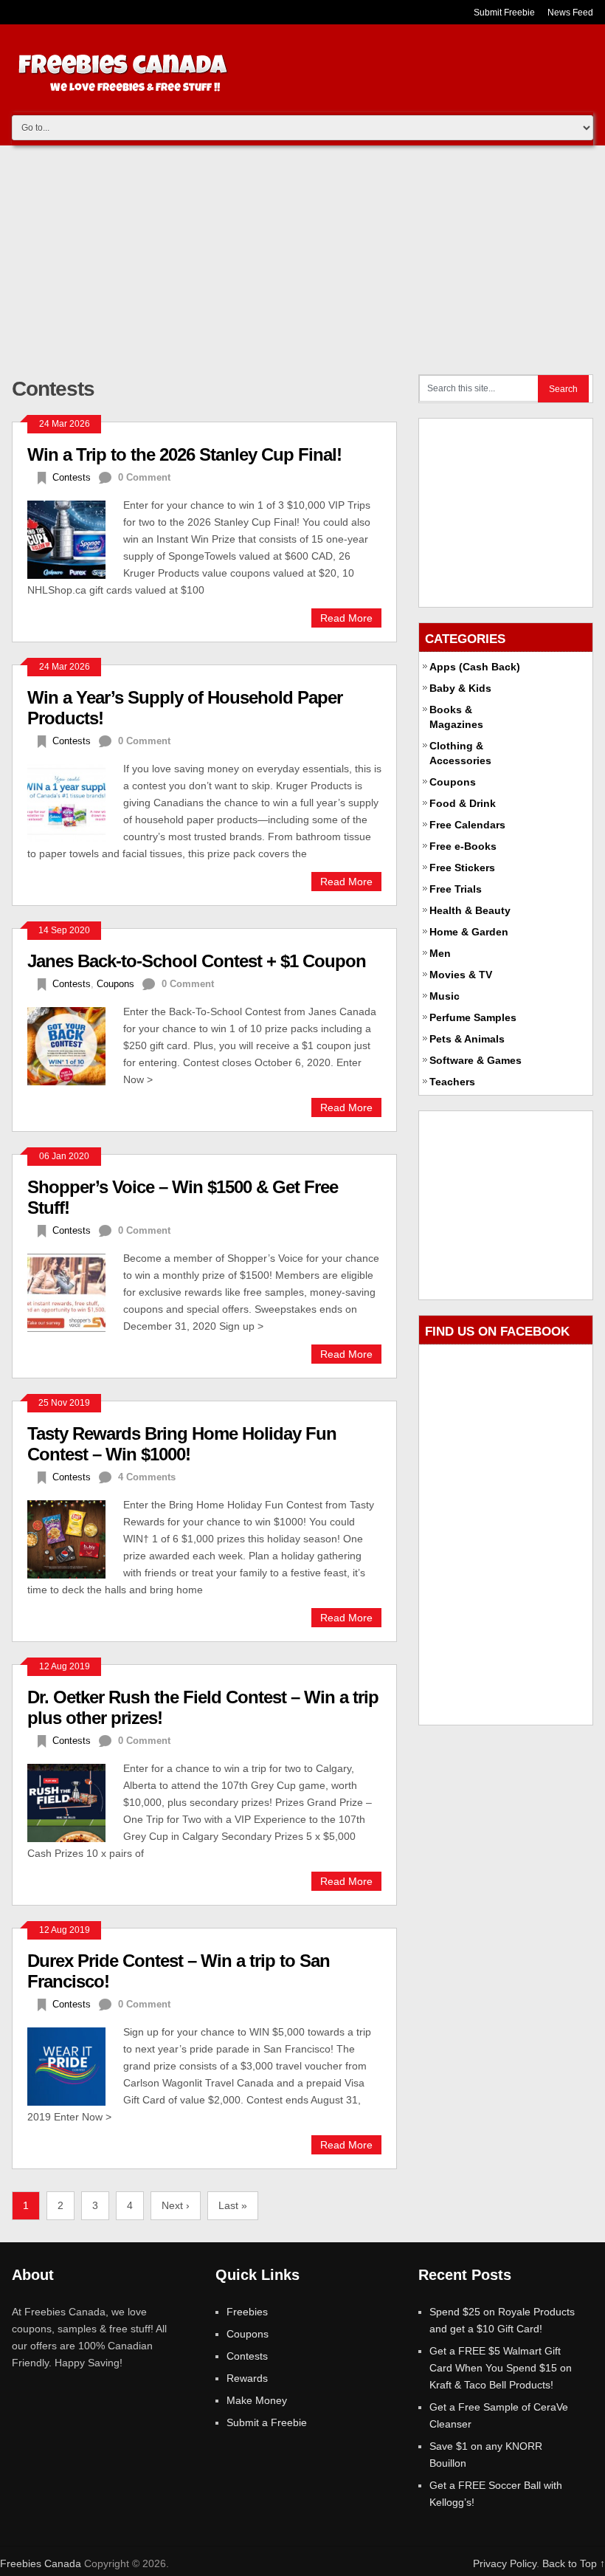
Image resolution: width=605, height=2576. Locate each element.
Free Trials (456, 889)
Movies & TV (461, 975)
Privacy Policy (505, 2563)
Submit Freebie (504, 13)
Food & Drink (463, 803)
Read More (346, 618)
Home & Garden (469, 932)
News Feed (570, 13)
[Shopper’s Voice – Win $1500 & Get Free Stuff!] (75, 1291)
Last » (233, 2205)
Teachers (452, 1082)
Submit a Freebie (267, 2422)
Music (445, 996)
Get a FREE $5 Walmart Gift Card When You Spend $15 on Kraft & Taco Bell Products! (501, 2368)
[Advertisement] (302, 256)
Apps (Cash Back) (475, 667)
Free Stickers (462, 868)
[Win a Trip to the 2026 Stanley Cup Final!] (75, 538)
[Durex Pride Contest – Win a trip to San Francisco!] (75, 2065)
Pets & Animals (467, 1039)
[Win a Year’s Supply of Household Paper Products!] (75, 801)
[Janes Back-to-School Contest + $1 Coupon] (75, 1044)
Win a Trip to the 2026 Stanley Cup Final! (184, 454)
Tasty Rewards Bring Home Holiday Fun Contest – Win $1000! (182, 1444)
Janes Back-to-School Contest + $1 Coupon (197, 961)
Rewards (247, 2378)
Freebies (247, 2312)
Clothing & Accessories (460, 753)
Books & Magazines (456, 717)
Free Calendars (467, 825)
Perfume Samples (473, 1017)
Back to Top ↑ (574, 2563)
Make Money (257, 2400)
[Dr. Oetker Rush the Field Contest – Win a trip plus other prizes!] (75, 1801)
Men (440, 953)
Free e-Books (463, 846)
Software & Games (476, 1060)
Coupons (115, 984)
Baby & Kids (460, 688)
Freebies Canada (41, 2563)
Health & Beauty (470, 910)
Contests (72, 477)
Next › (176, 2205)
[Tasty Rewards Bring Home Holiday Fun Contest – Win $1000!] (75, 1538)
